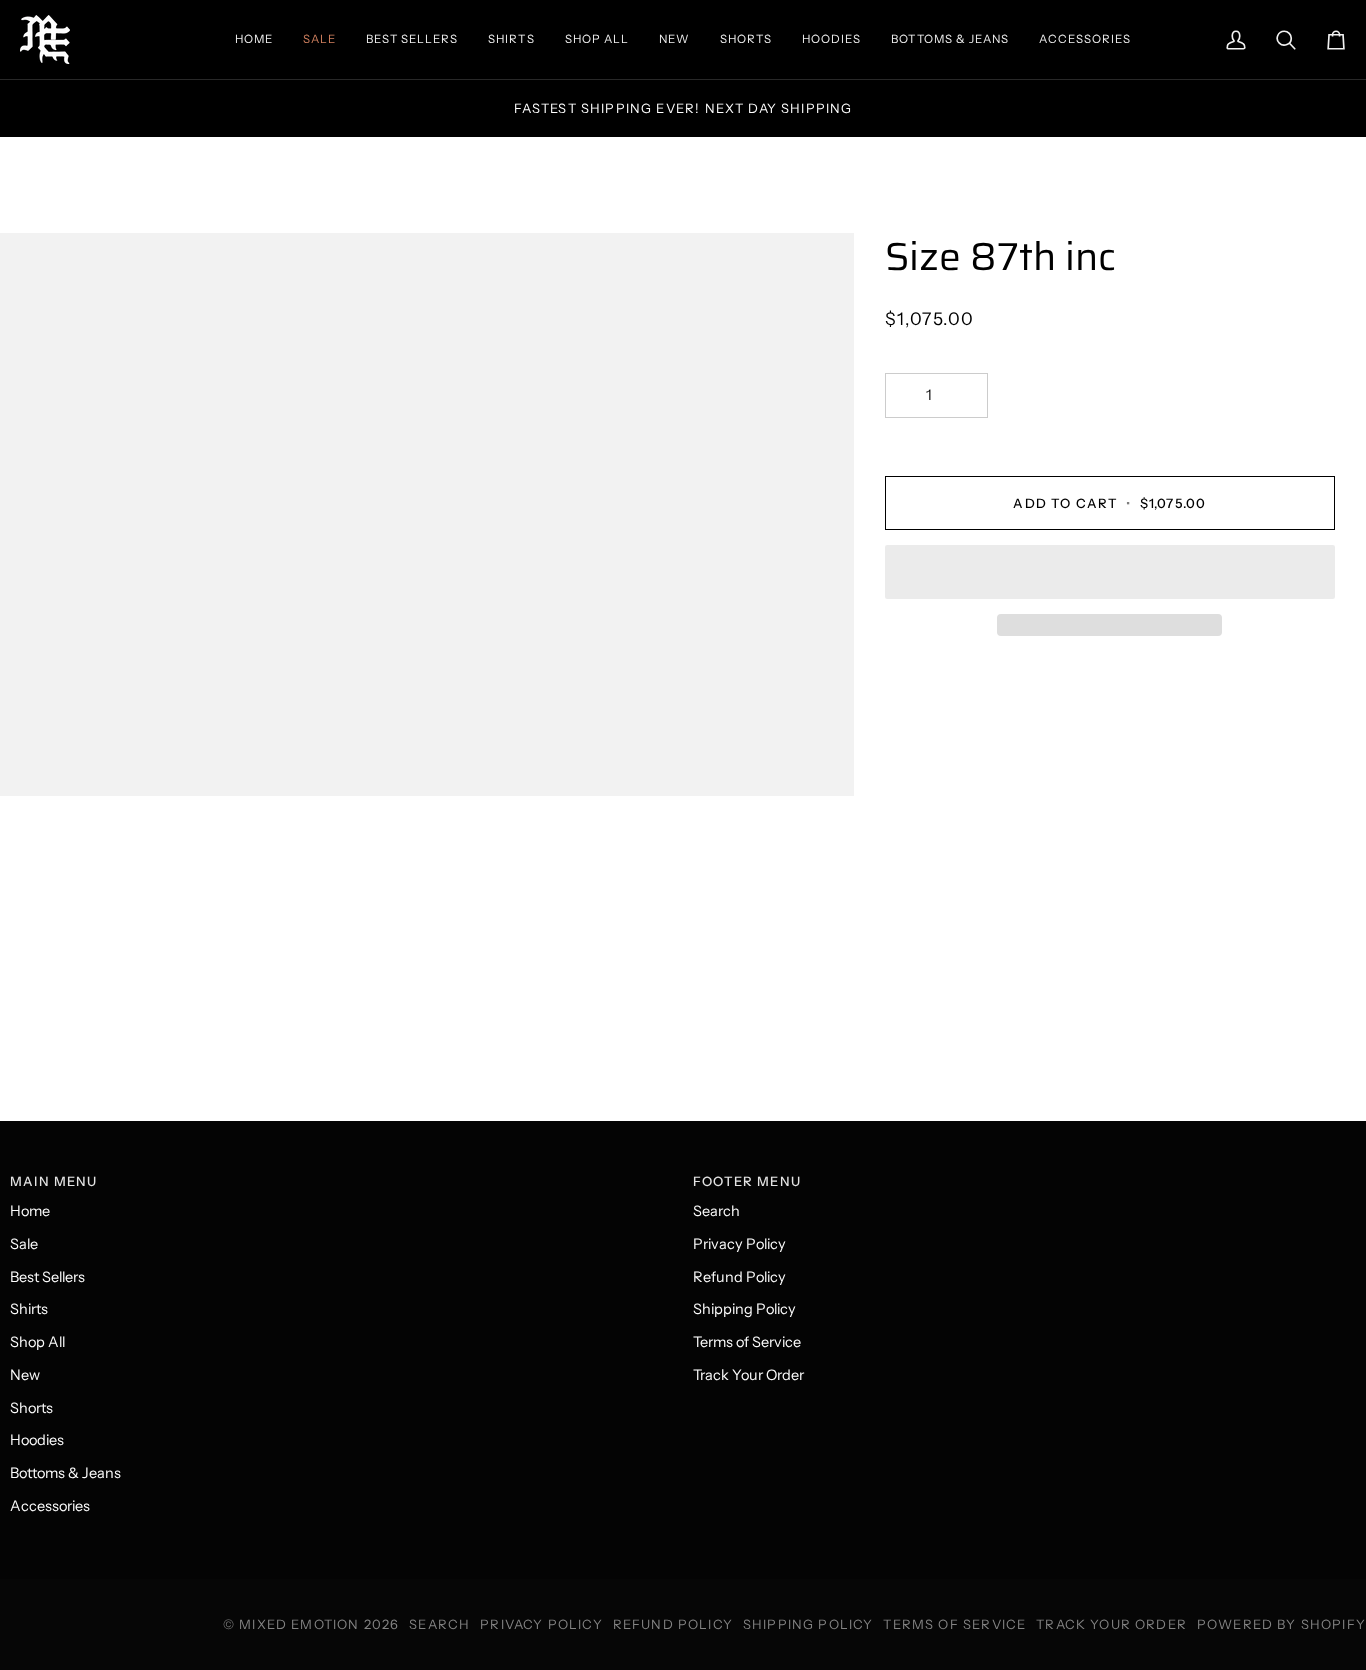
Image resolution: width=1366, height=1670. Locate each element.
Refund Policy (739, 1277)
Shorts (31, 1408)
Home (30, 1211)
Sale (24, 1244)
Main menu (54, 1181)
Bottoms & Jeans (65, 1473)
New (25, 1375)
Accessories (50, 1506)
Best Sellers (47, 1277)
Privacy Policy (739, 1244)
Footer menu (747, 1181)
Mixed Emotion (299, 1624)
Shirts (29, 1309)
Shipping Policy (744, 1309)
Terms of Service (747, 1342)
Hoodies (37, 1440)
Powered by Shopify (1281, 1624)
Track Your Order (748, 1375)
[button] (1110, 572)
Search (716, 1211)
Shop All (37, 1342)
